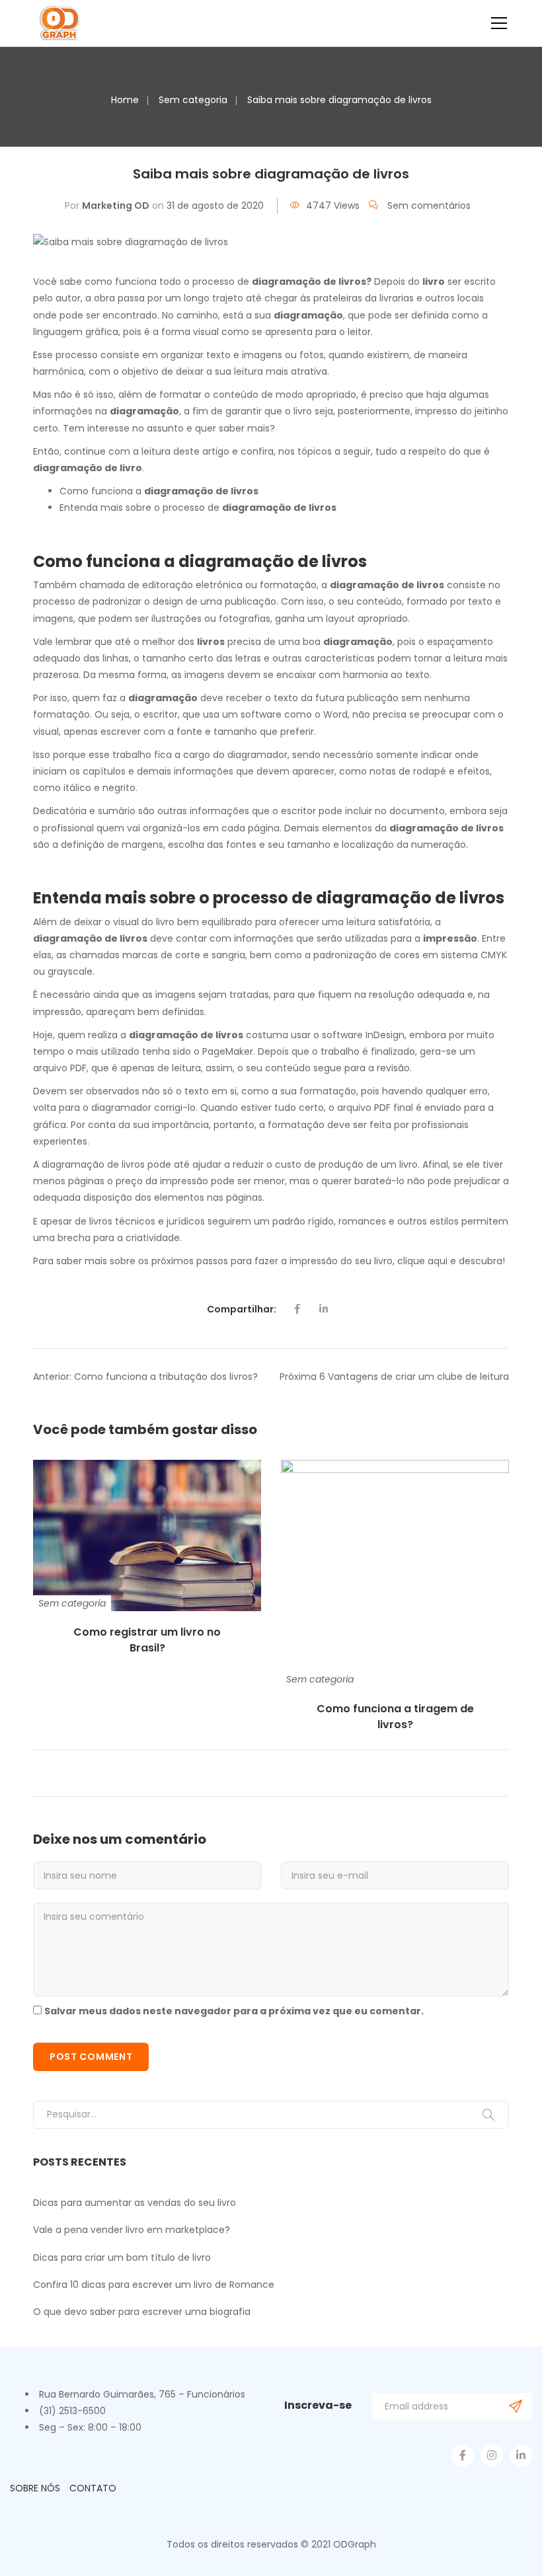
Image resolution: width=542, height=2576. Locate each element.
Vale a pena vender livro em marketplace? (132, 2230)
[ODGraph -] (60, 23)
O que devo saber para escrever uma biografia (142, 2312)
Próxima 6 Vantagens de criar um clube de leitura (394, 1377)
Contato (93, 2488)
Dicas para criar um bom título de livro (122, 2257)
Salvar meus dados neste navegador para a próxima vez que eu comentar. (234, 2011)
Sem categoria (193, 100)
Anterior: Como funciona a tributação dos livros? (145, 1377)
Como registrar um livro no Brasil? (147, 1640)
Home (125, 100)
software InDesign (362, 1035)
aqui (438, 1261)
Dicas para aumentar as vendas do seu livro (135, 2203)
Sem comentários (429, 206)
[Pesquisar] (488, 2115)
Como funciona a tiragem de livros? (395, 1717)
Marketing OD (116, 206)
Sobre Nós (35, 2488)
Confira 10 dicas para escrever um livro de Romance (154, 2285)
